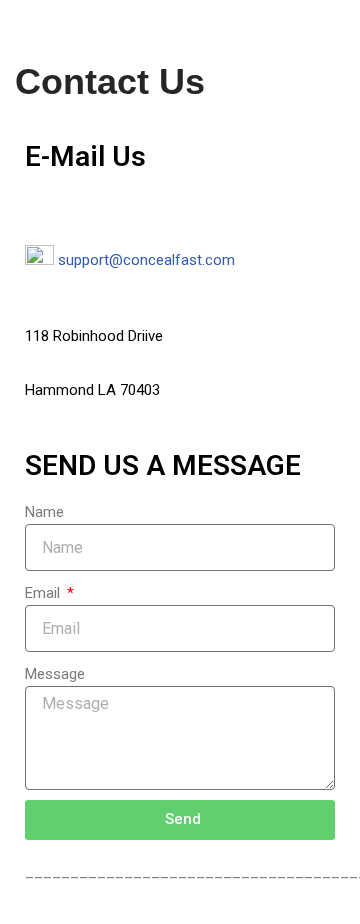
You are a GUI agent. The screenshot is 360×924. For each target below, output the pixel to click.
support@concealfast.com (146, 260)
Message (55, 674)
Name (44, 512)
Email (44, 593)
